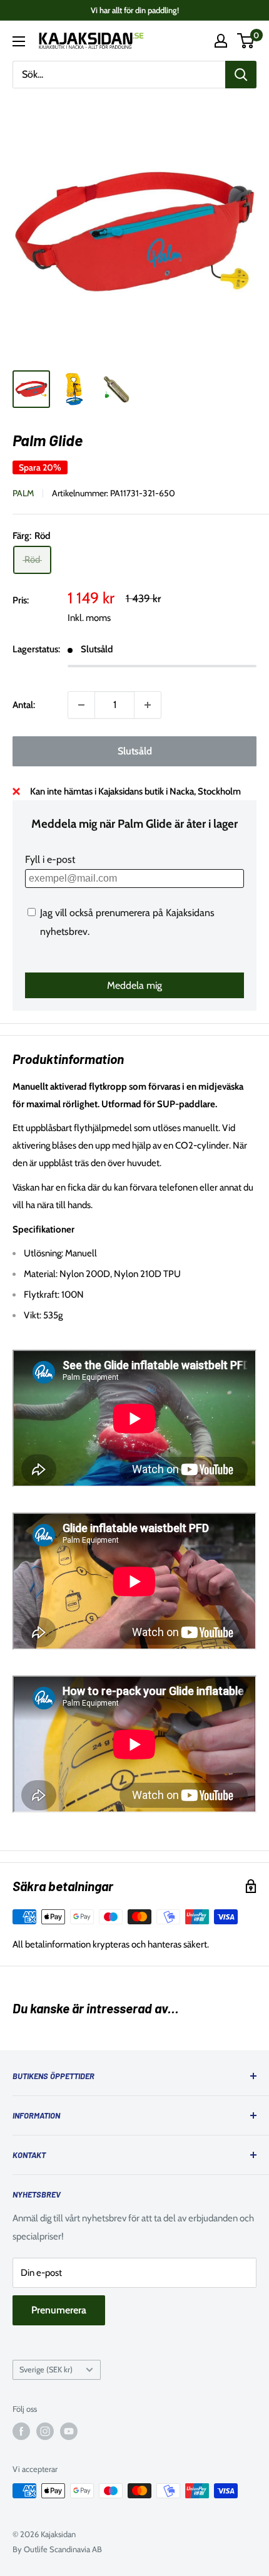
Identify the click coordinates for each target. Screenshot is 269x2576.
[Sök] (241, 75)
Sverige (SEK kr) (46, 2370)
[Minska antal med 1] (81, 705)
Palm (23, 493)
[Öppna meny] (19, 41)
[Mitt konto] (221, 41)
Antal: (24, 705)
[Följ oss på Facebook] (21, 2431)
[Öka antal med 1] (148, 705)
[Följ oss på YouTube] (69, 2431)
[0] (246, 41)
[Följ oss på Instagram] (45, 2431)
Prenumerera (59, 2310)
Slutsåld (135, 751)
